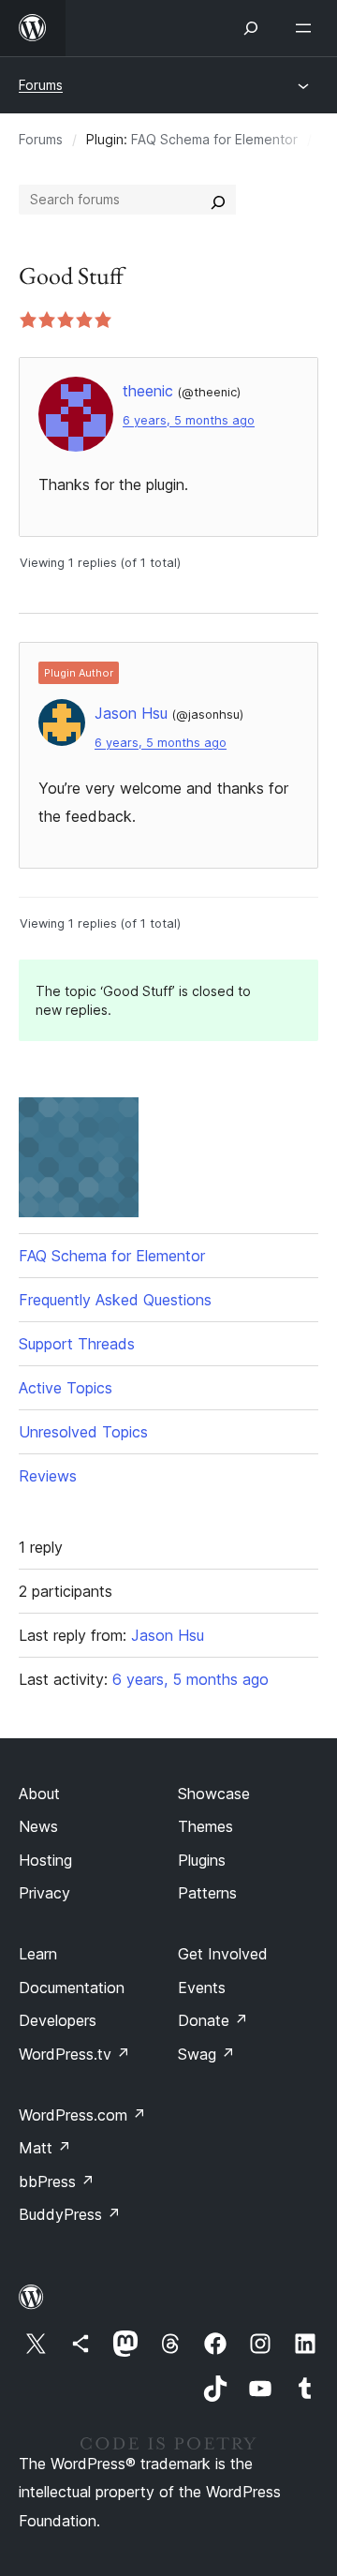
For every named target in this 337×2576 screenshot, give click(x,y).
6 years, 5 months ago (189, 420)
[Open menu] (307, 28)
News (38, 1826)
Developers (58, 2020)
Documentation (72, 1988)
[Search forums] (218, 200)
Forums (41, 85)
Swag (206, 2054)
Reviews (48, 1476)
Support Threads (77, 1344)
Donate (213, 2020)
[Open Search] (251, 28)
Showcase (214, 1794)
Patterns (207, 1893)
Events (202, 1988)
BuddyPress (70, 2214)
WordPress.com (82, 2115)
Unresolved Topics (83, 1432)
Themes (205, 1826)
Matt (45, 2148)
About (39, 1794)
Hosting (45, 1860)
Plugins (202, 1860)
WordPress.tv (74, 2054)
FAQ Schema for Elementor (214, 139)
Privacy (44, 1893)
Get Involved (223, 1954)
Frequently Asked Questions (115, 1300)
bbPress (57, 2181)
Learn (38, 1954)
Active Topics (66, 1388)
